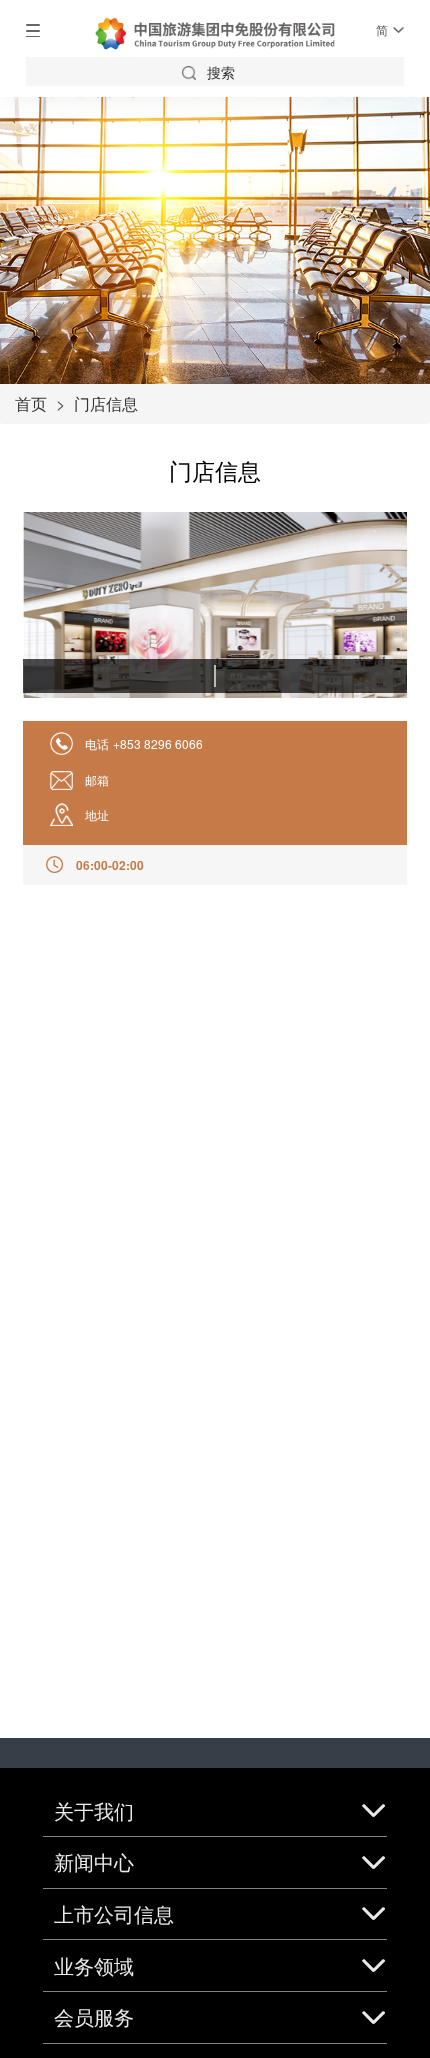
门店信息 (106, 403)
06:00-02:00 (110, 865)
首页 (31, 403)
